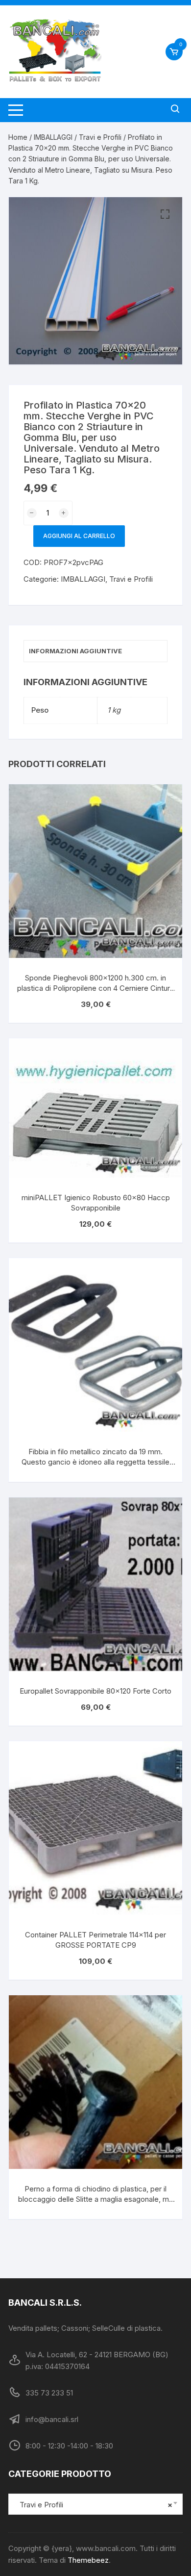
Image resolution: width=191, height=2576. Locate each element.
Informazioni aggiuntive (75, 651)
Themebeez (88, 2560)
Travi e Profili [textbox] (93, 2505)
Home (18, 137)
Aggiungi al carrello (79, 536)
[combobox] (95, 2504)
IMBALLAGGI (53, 137)
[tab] (95, 651)
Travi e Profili (100, 137)
